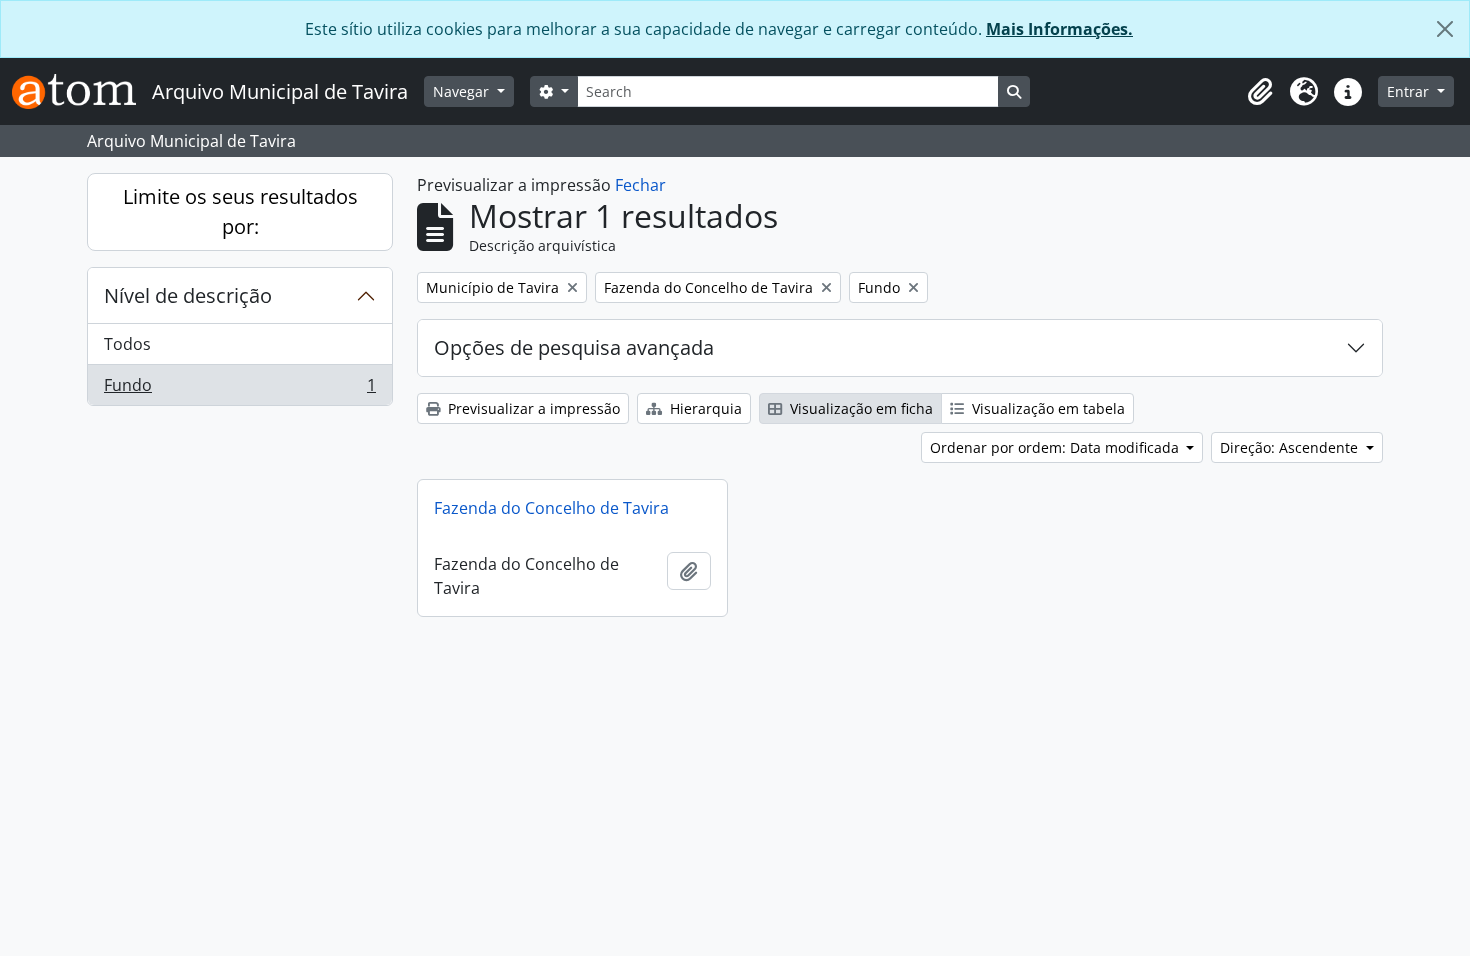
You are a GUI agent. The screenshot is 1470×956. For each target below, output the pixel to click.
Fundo (239, 389)
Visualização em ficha (859, 408)
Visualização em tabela (1046, 408)
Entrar (1410, 91)
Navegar (463, 91)
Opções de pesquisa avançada (574, 347)
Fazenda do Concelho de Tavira (551, 508)
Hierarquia (704, 408)
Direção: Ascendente (1291, 447)
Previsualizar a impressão (532, 408)
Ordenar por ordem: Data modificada (1056, 447)
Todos (127, 344)
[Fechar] (1445, 29)
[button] (1260, 92)
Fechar (640, 185)
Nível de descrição (188, 295)
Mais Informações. (1059, 29)
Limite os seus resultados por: (240, 211)
